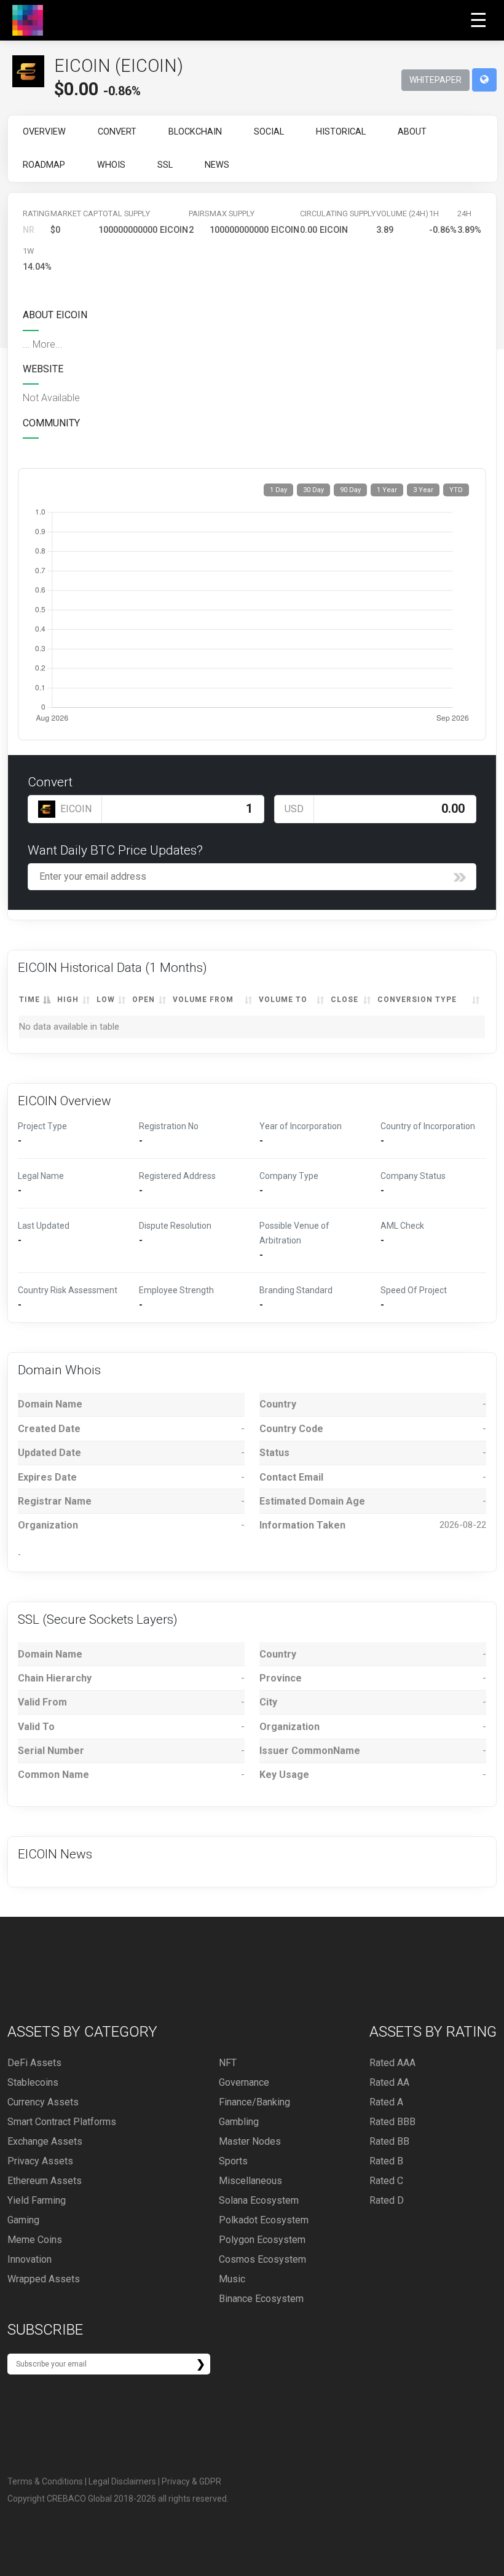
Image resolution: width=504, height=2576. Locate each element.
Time (30, 1000)
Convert (117, 132)
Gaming (23, 2220)
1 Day (278, 490)
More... (48, 344)
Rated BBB (392, 2122)
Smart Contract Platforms (62, 2122)
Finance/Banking (254, 2102)
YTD (456, 490)
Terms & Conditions (45, 2481)
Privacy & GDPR (191, 2481)
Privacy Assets (40, 2161)
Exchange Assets (45, 2141)
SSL (165, 165)
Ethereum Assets (45, 2181)
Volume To (283, 1000)
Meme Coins (35, 2240)
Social (269, 132)
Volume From (203, 1000)
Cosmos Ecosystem (262, 2259)
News (217, 165)
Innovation (30, 2259)
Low (106, 1000)
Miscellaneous (250, 2181)
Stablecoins (33, 2082)
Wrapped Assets (44, 2279)
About (412, 132)
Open (144, 1000)
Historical (341, 132)
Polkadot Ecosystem (264, 2220)
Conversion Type (417, 1000)
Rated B (386, 2161)
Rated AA (389, 2082)
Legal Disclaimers (122, 2481)
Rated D (387, 2200)
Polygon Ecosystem (262, 2240)
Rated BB (389, 2141)
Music (232, 2279)
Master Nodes (250, 2141)
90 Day (350, 490)
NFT (228, 2063)
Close (345, 1000)
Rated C (386, 2181)
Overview (44, 132)
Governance (244, 2082)
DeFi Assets (34, 2063)
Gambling (239, 2122)
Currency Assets (43, 2102)
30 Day (313, 490)
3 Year (423, 490)
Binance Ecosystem (261, 2299)
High (68, 1000)
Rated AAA (392, 2063)
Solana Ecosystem (259, 2200)
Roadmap (44, 165)
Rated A (386, 2102)
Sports (233, 2161)
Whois (111, 165)
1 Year (387, 490)
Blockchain (195, 132)
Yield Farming (37, 2200)
